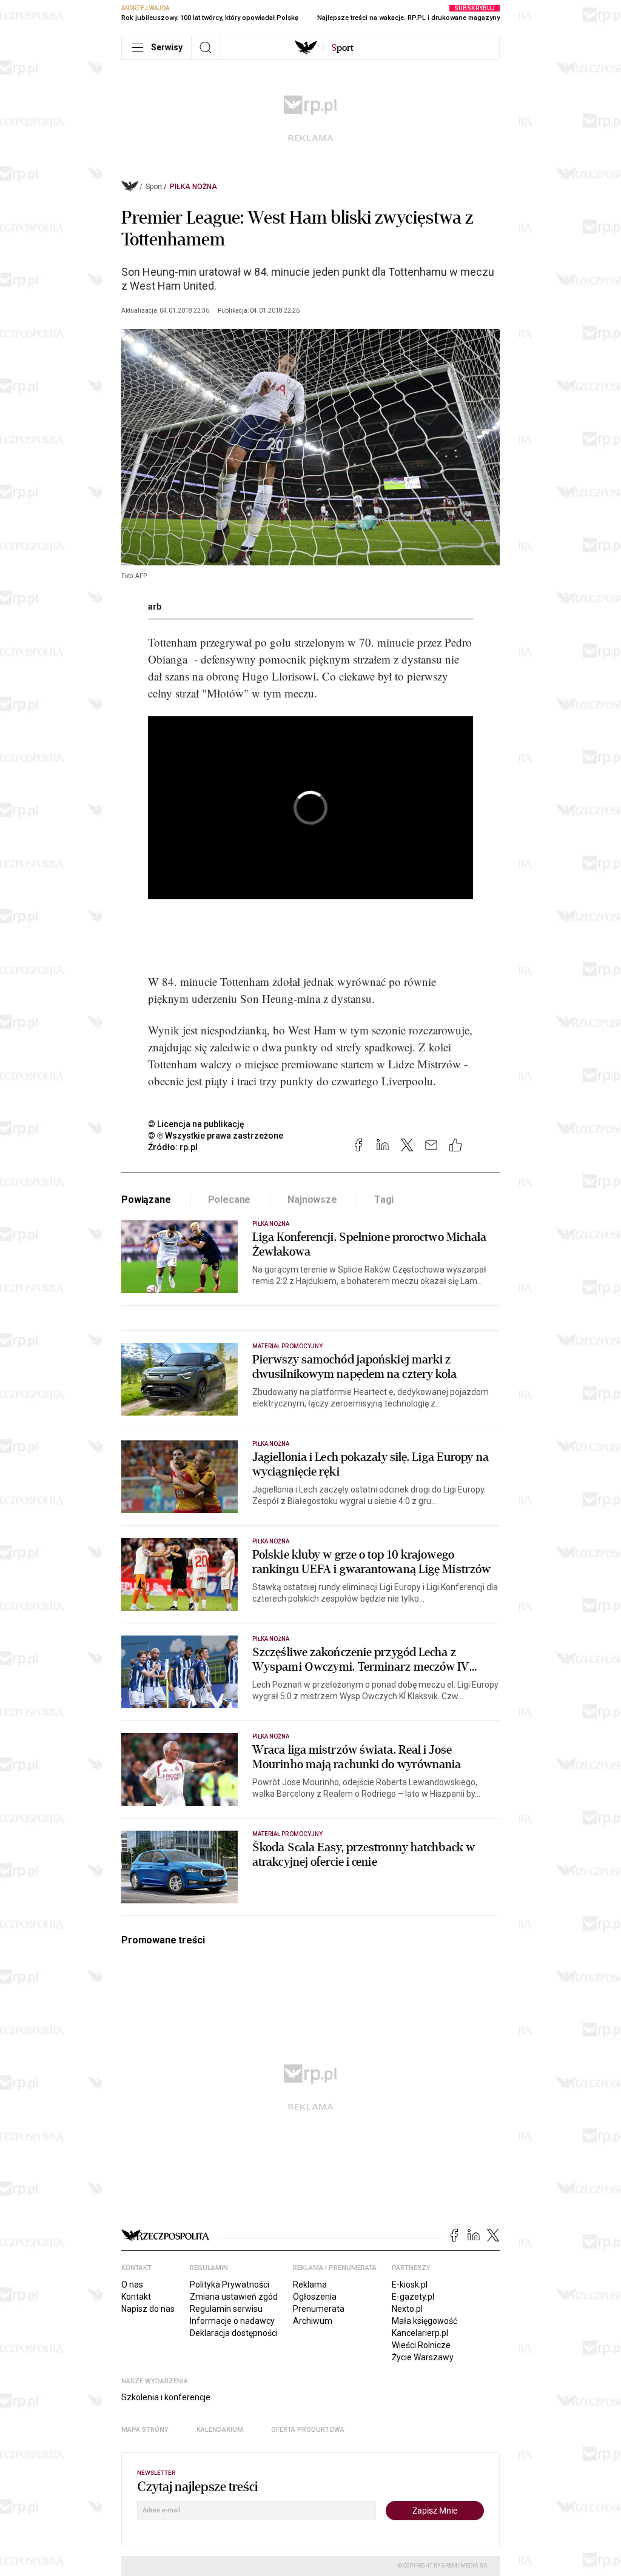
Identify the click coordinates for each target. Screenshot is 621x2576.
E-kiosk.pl (410, 2285)
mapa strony (145, 2430)
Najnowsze (312, 1200)
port (342, 48)
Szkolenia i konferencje (166, 2397)
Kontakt (136, 2297)
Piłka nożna (193, 187)
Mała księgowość (425, 2321)
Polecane (230, 1200)
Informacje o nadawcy (232, 2321)
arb (155, 607)
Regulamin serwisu (226, 2309)
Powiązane (146, 1200)
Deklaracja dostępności (234, 2333)
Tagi (384, 1200)
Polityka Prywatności (230, 2285)
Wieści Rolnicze (421, 2345)
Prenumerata (319, 2309)
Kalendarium (220, 2430)
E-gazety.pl (413, 2297)
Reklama (310, 2285)
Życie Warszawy (423, 2357)
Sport (154, 187)
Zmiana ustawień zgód (234, 2297)
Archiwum (313, 2321)
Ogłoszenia (315, 2297)
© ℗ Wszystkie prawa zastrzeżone (216, 1136)
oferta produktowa (308, 2430)
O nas (132, 2285)
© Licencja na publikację (196, 1124)
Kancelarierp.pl (420, 2333)
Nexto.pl (407, 2309)
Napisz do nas (148, 2309)
